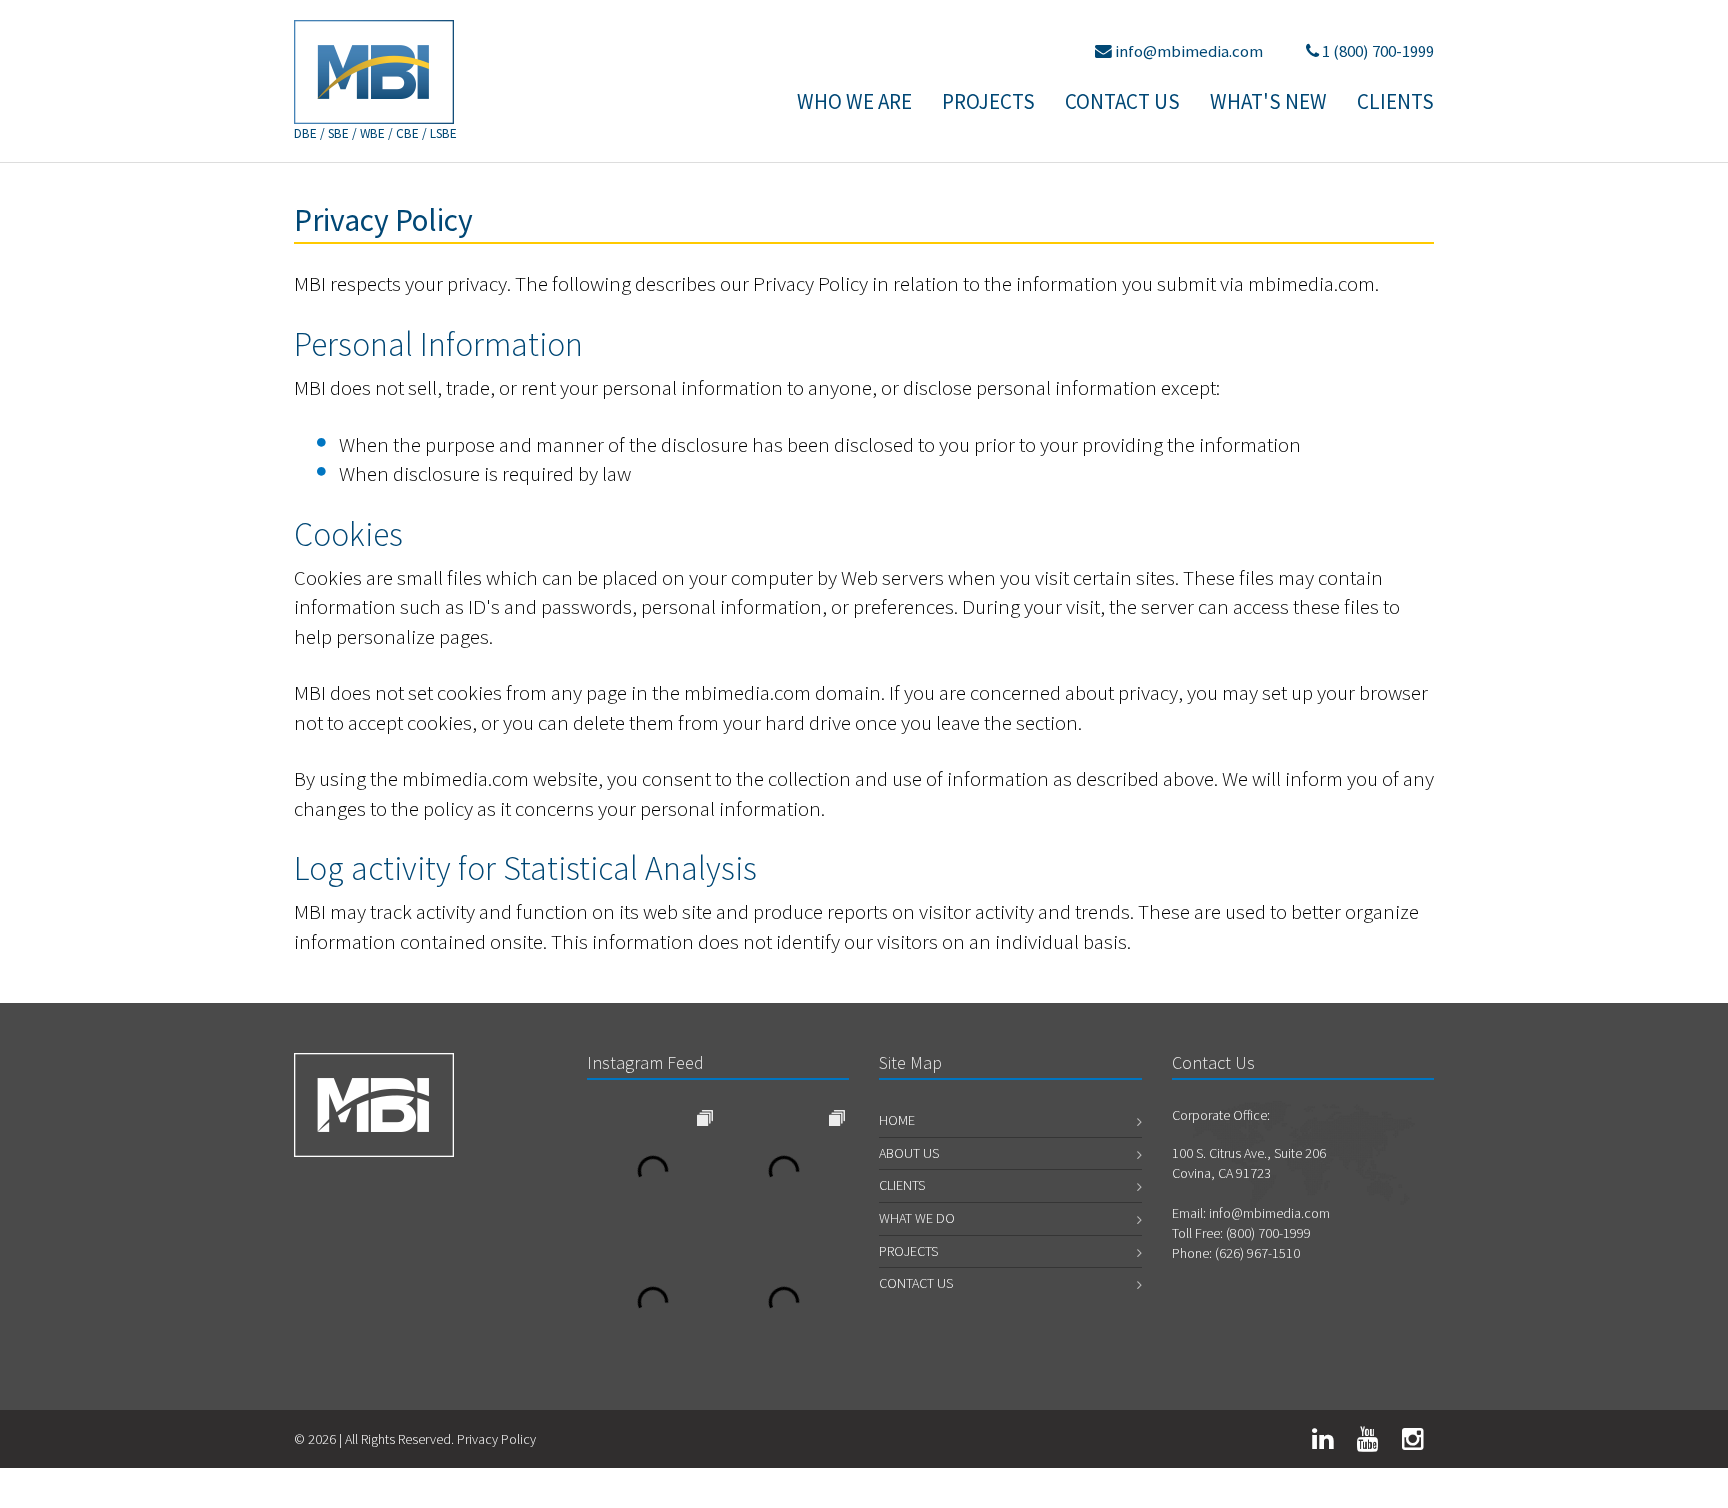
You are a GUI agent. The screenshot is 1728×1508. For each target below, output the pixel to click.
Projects (988, 101)
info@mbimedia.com (1189, 51)
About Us (909, 1153)
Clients (1395, 101)
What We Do (917, 1218)
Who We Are (854, 101)
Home (897, 1120)
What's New (1268, 101)
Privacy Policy (496, 1439)
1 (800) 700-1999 (1378, 51)
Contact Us (1122, 101)
